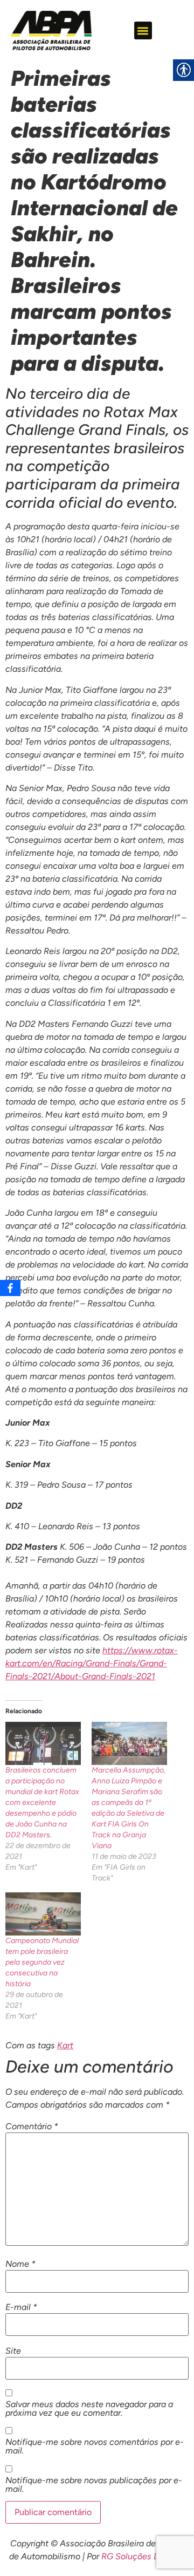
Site (13, 2351)
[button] (143, 30)
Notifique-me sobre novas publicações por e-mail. (94, 2485)
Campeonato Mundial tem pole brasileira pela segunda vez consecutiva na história (42, 1962)
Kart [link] (65, 2045)
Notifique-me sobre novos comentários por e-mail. (95, 2446)
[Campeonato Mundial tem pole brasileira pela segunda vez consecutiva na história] (43, 1914)
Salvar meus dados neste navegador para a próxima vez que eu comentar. (89, 2409)
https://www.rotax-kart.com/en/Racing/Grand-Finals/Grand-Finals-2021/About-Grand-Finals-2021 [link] (92, 1663)
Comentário (32, 2127)
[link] (51, 30)
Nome (20, 2264)
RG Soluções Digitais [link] (142, 2556)
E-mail (21, 2307)
